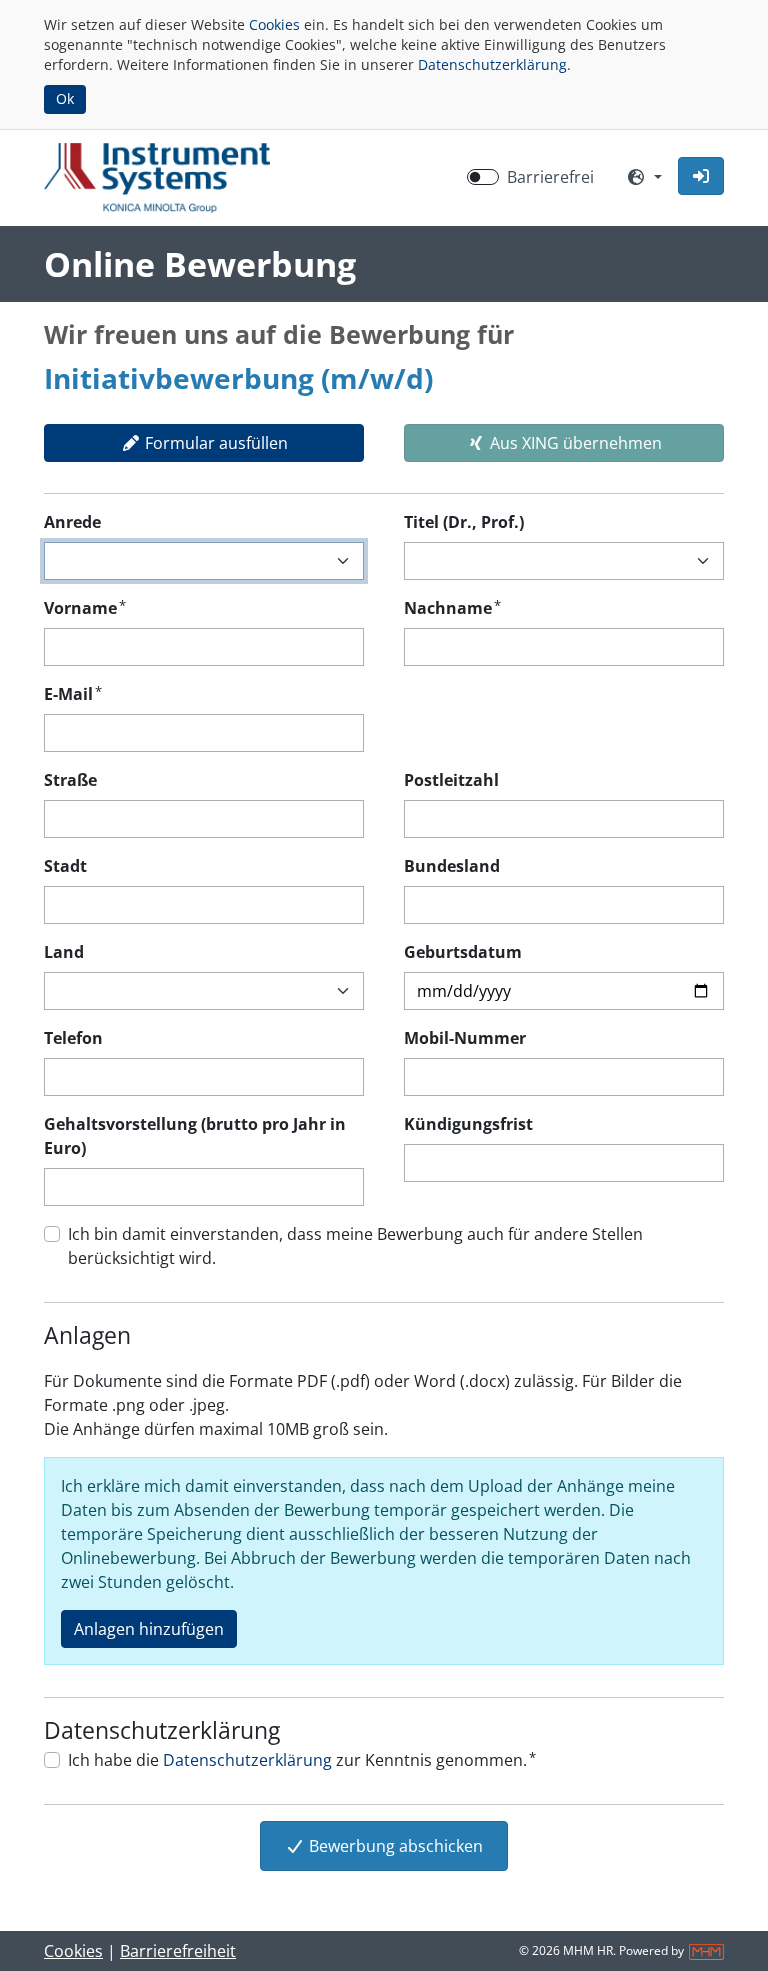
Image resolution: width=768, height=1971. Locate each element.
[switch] (483, 177)
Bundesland (452, 866)
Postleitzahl (451, 780)
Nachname (452, 607)
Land (64, 952)
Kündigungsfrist (468, 1124)
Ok (65, 98)
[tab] (204, 443)
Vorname (85, 607)
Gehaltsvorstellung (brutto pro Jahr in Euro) (195, 1136)
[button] (701, 176)
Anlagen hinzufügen (149, 1629)
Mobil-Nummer (465, 1038)
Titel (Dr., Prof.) (464, 522)
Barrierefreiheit (178, 1951)
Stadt (65, 866)
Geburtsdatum (463, 952)
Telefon (73, 1038)
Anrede (72, 522)
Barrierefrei (550, 177)
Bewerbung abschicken (394, 1846)
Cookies (274, 24)
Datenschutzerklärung (492, 64)
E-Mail (73, 693)
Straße (70, 780)
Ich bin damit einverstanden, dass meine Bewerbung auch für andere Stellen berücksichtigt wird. (355, 1246)
